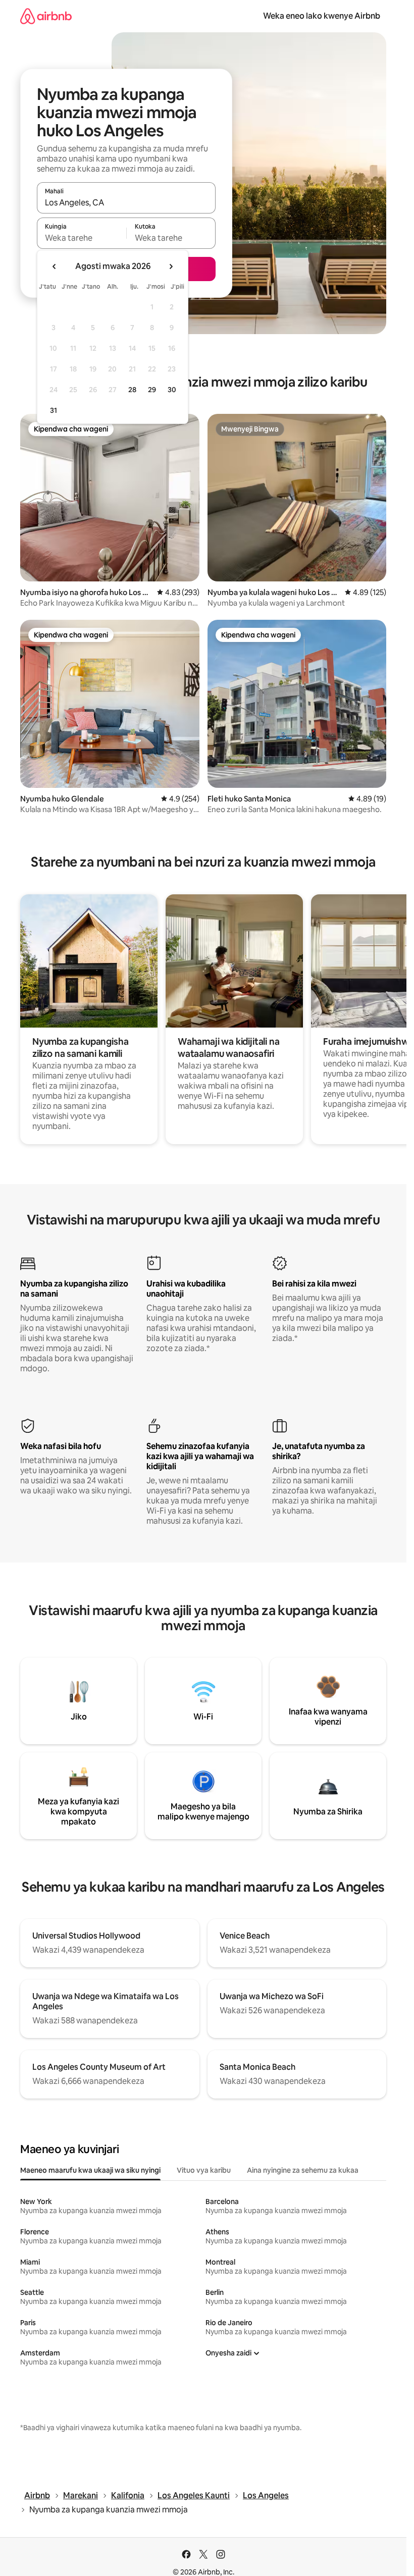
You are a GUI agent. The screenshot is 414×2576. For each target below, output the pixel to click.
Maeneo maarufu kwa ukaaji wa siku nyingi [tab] (90, 2170)
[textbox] (82, 238)
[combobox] (126, 202)
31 (54, 410)
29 (152, 390)
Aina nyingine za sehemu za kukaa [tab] (303, 2170)
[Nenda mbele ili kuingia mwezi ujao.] (171, 266)
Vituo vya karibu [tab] (204, 2170)
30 (172, 390)
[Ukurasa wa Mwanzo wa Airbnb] (46, 16)
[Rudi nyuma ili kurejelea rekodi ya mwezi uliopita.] (55, 266)
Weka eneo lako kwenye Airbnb (322, 16)
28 (132, 390)
